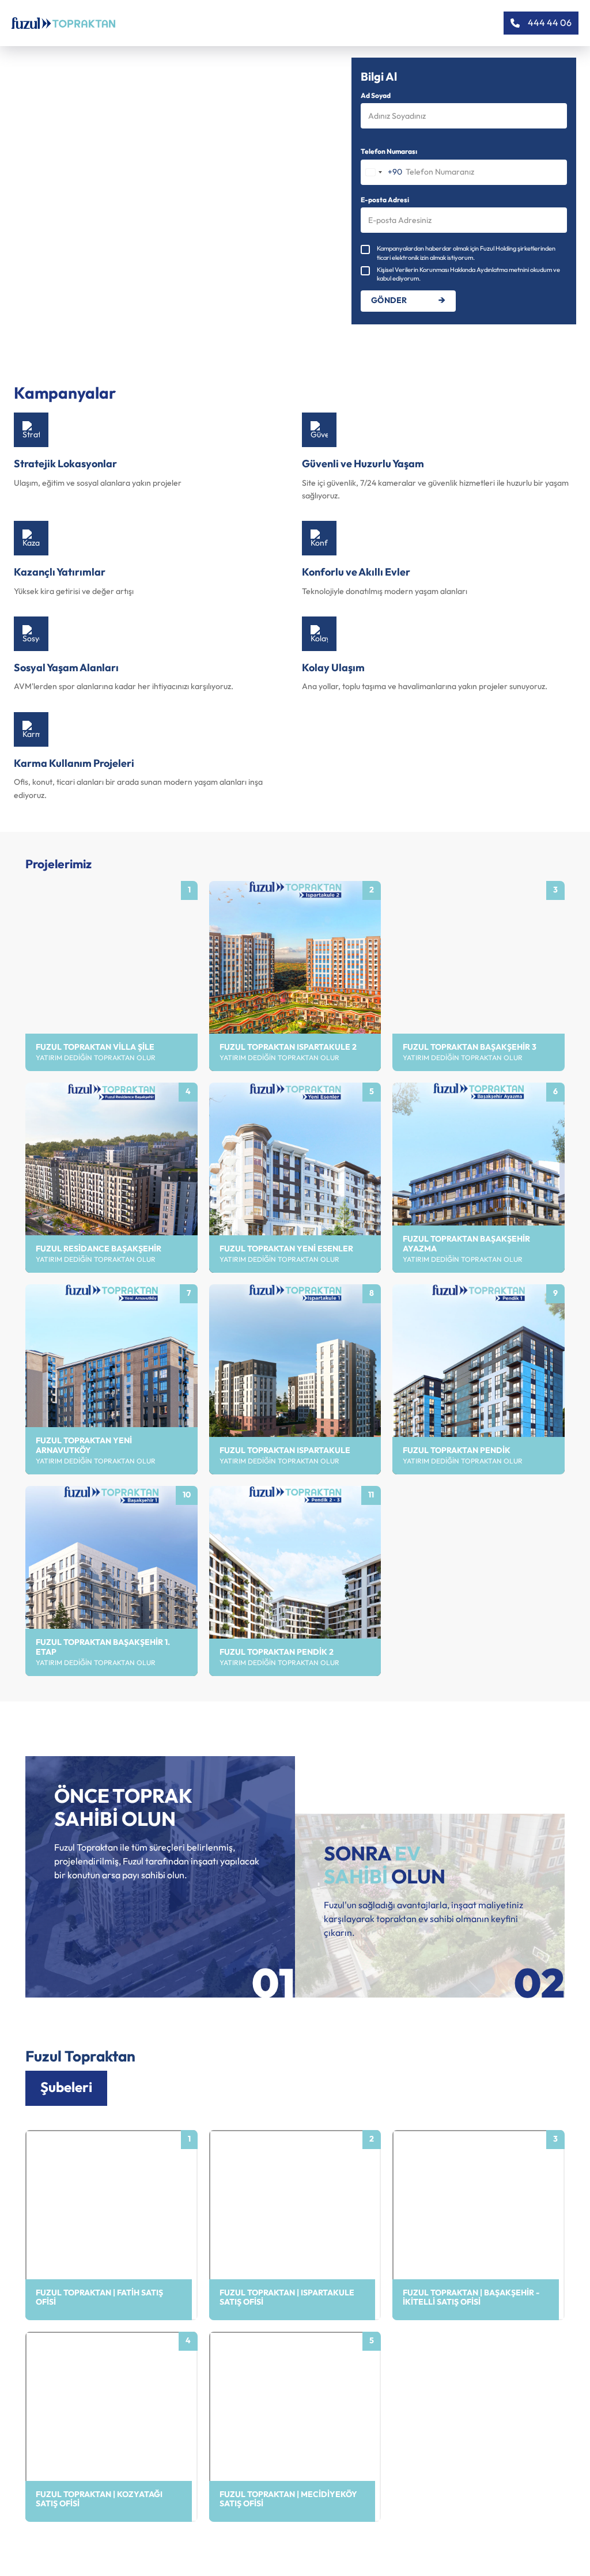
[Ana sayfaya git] (63, 23)
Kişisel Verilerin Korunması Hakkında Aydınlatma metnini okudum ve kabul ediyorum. (468, 274)
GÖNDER (389, 301)
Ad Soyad (376, 96)
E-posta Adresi (385, 201)
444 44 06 (550, 23)
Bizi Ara (57, 2252)
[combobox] (382, 172)
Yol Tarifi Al (63, 2233)
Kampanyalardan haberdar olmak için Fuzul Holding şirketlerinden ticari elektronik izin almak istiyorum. (466, 253)
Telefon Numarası (389, 152)
